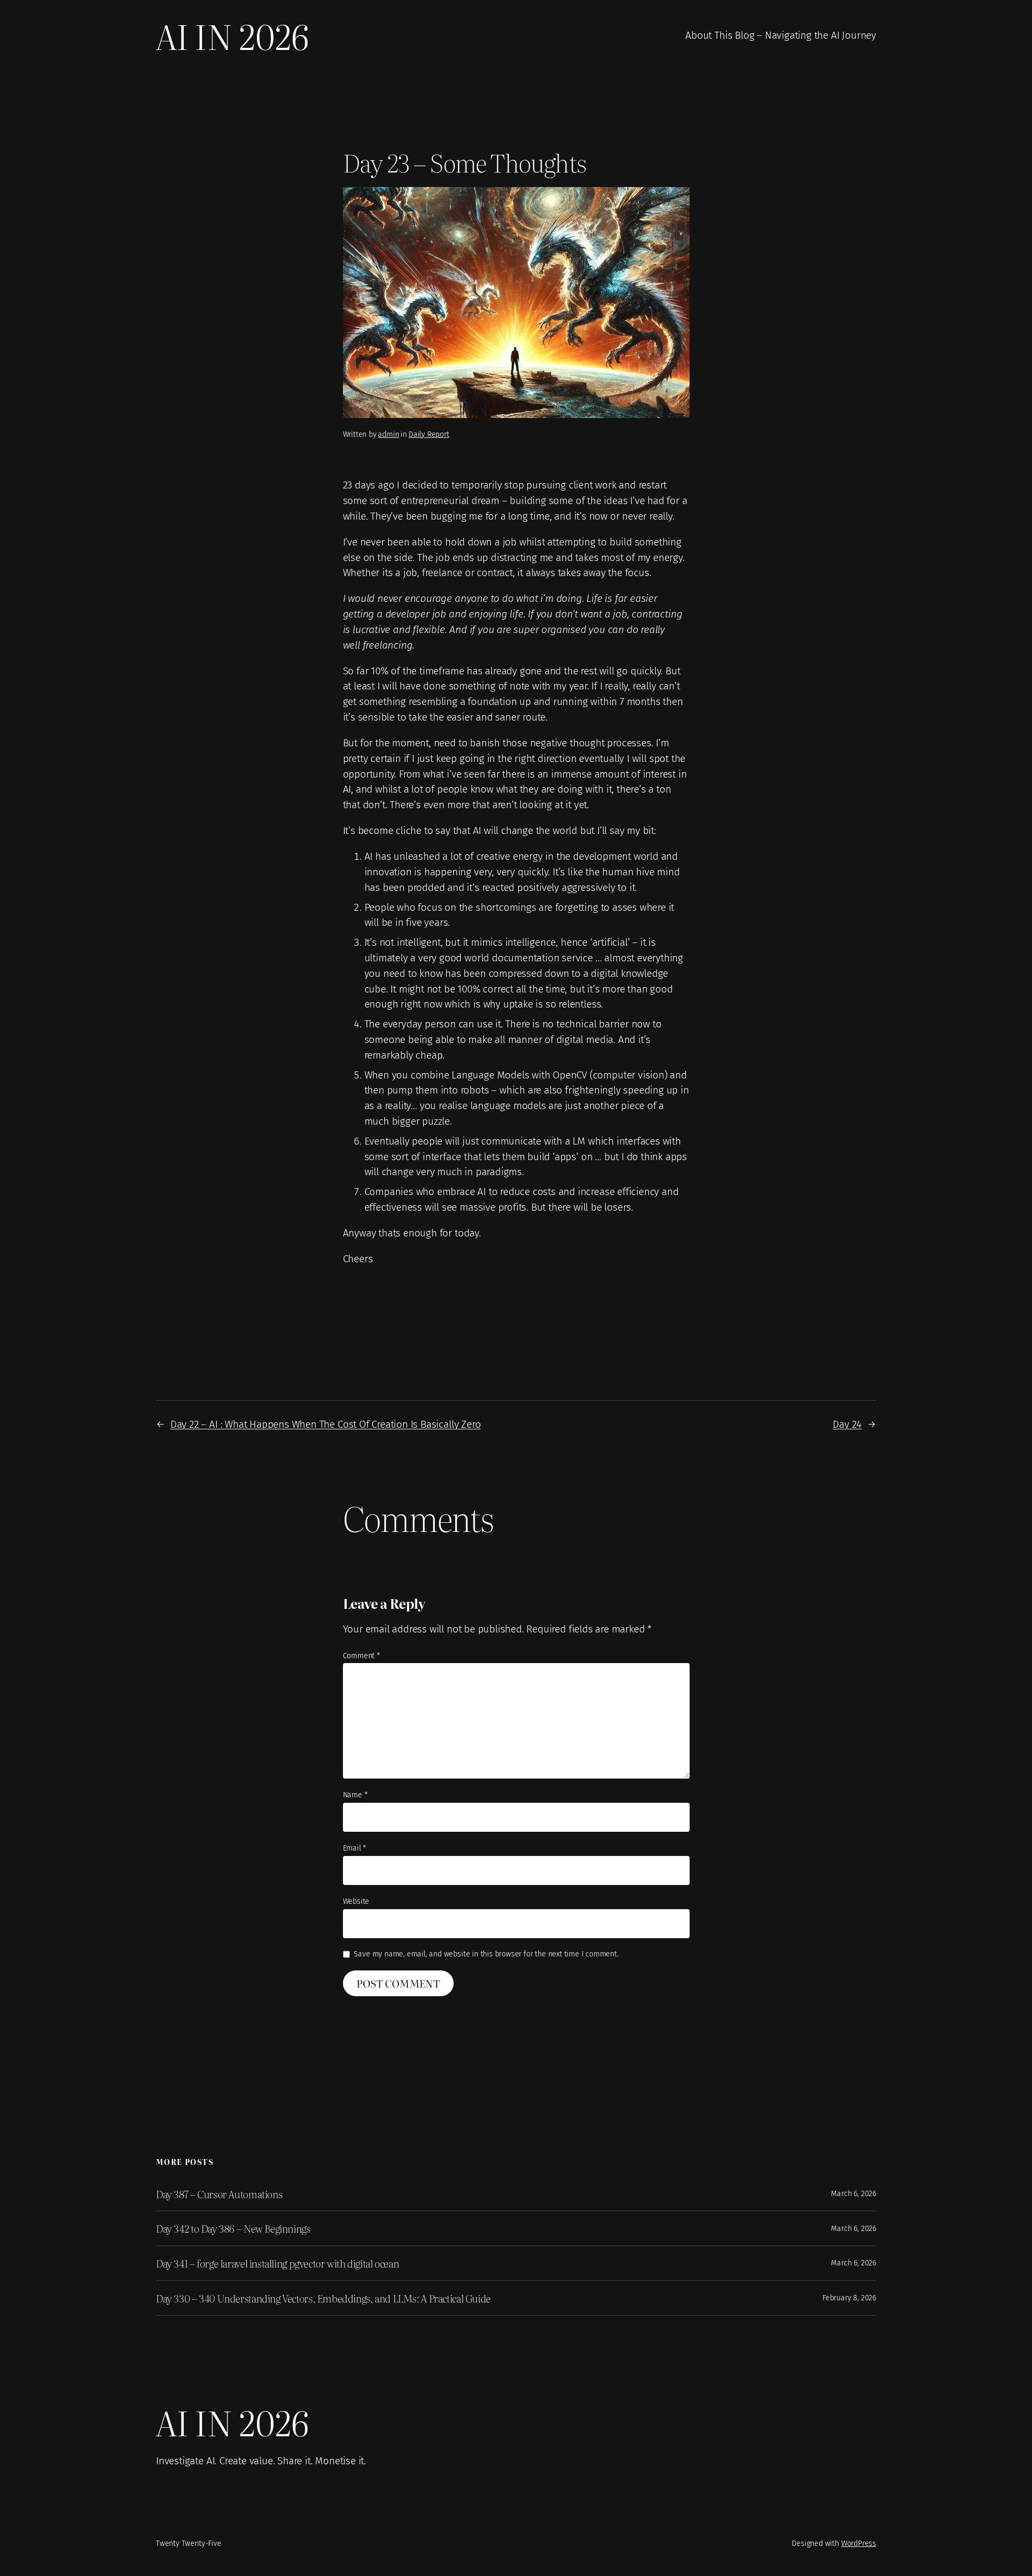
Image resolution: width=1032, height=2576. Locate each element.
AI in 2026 (232, 35)
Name (355, 1795)
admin (388, 434)
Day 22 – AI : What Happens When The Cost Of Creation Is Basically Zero (326, 1424)
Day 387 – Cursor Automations (219, 2194)
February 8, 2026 (849, 2298)
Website (356, 1901)
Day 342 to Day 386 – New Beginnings (233, 2228)
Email (355, 1848)
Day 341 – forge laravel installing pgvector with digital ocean (277, 2263)
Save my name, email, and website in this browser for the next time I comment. (486, 1954)
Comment (361, 1656)
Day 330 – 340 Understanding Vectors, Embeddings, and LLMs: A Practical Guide (323, 2298)
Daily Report (429, 434)
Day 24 (847, 1424)
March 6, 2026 (854, 2194)
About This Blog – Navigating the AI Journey (781, 35)
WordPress (859, 2543)
